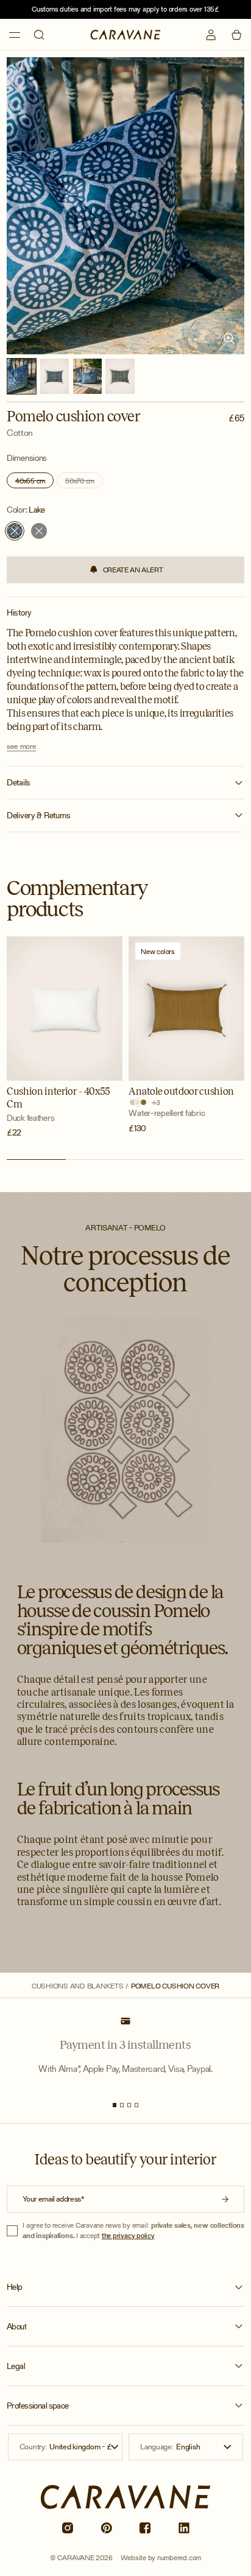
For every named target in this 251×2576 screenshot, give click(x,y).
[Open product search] (39, 35)
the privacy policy (128, 2235)
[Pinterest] (106, 2528)
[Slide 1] (115, 2105)
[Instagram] (67, 2528)
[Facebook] (145, 2528)
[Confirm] (226, 2199)
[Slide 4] (137, 2105)
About (16, 2327)
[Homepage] (125, 34)
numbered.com (179, 2557)
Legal (16, 2366)
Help (15, 2287)
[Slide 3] (129, 2105)
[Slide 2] (122, 2105)
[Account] (211, 35)
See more (21, 746)
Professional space (38, 2406)
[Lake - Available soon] (15, 531)
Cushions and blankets (78, 1986)
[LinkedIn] (184, 2528)
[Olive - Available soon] (39, 531)
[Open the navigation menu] (15, 35)
